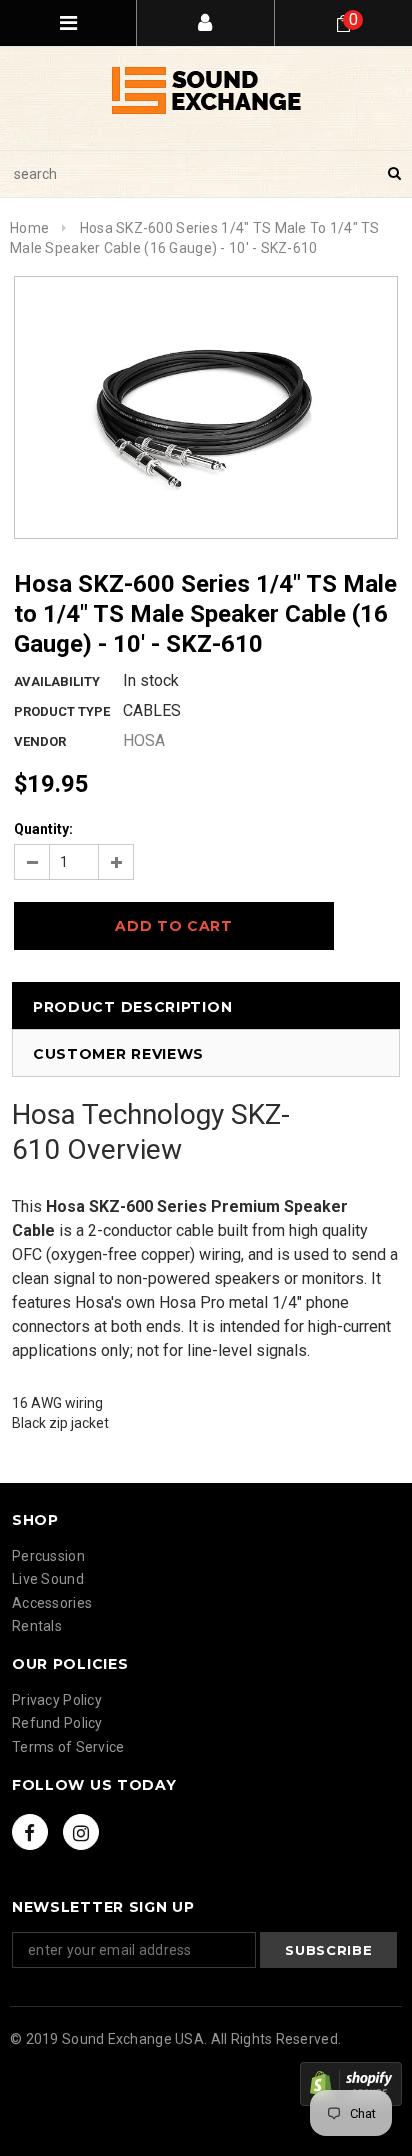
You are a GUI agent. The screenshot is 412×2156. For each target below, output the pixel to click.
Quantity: (43, 829)
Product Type (62, 711)
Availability (57, 681)
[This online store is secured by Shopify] (351, 2084)
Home (29, 228)
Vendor (40, 741)
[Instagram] (81, 1832)
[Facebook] (30, 1832)
